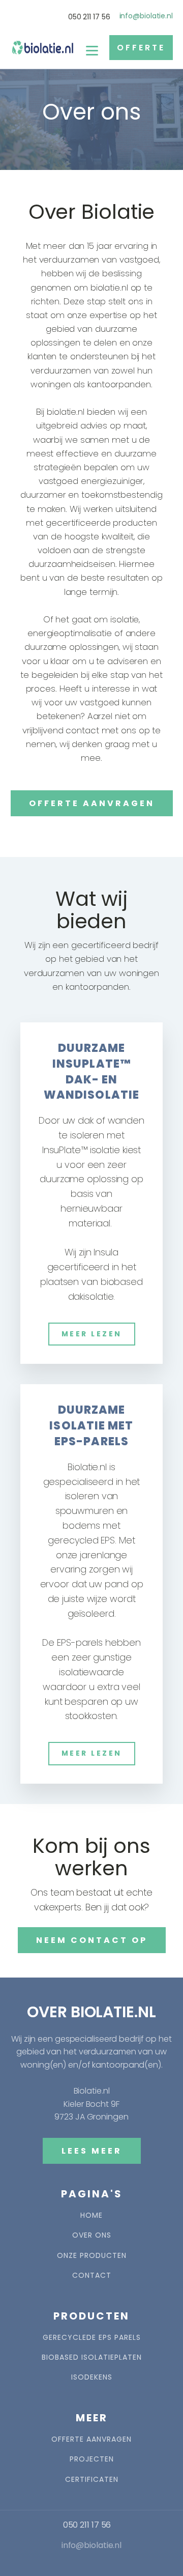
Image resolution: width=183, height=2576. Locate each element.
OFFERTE (141, 48)
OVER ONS (92, 2235)
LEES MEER (92, 2151)
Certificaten (92, 2480)
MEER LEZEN (92, 1334)
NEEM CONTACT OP (92, 1940)
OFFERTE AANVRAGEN (92, 803)
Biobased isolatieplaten (92, 2357)
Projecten (92, 2459)
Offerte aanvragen (91, 2439)
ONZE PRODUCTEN (92, 2256)
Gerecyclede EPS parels (92, 2338)
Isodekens (92, 2377)
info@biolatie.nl (146, 16)
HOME (91, 2215)
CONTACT (92, 2276)
